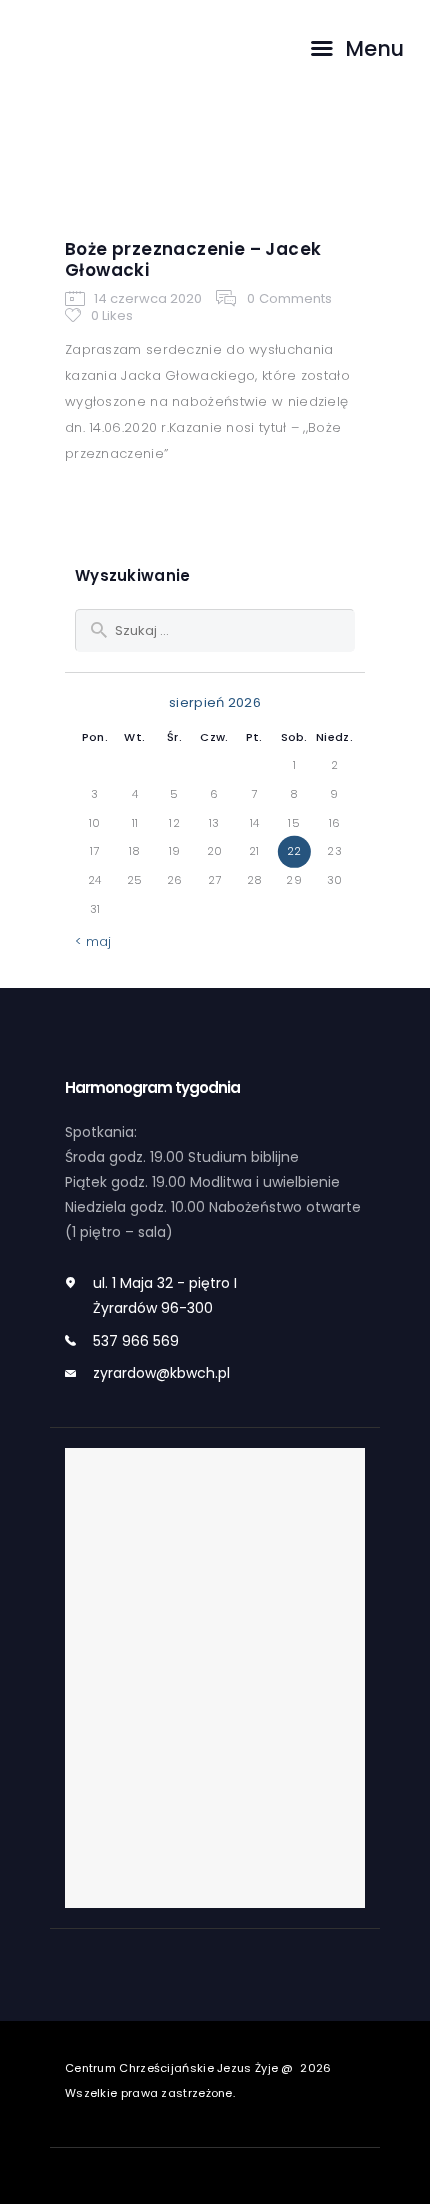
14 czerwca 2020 (148, 297)
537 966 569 (136, 1341)
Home (139, 171)
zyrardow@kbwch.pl (161, 1373)
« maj (93, 941)
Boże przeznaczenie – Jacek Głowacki (193, 260)
